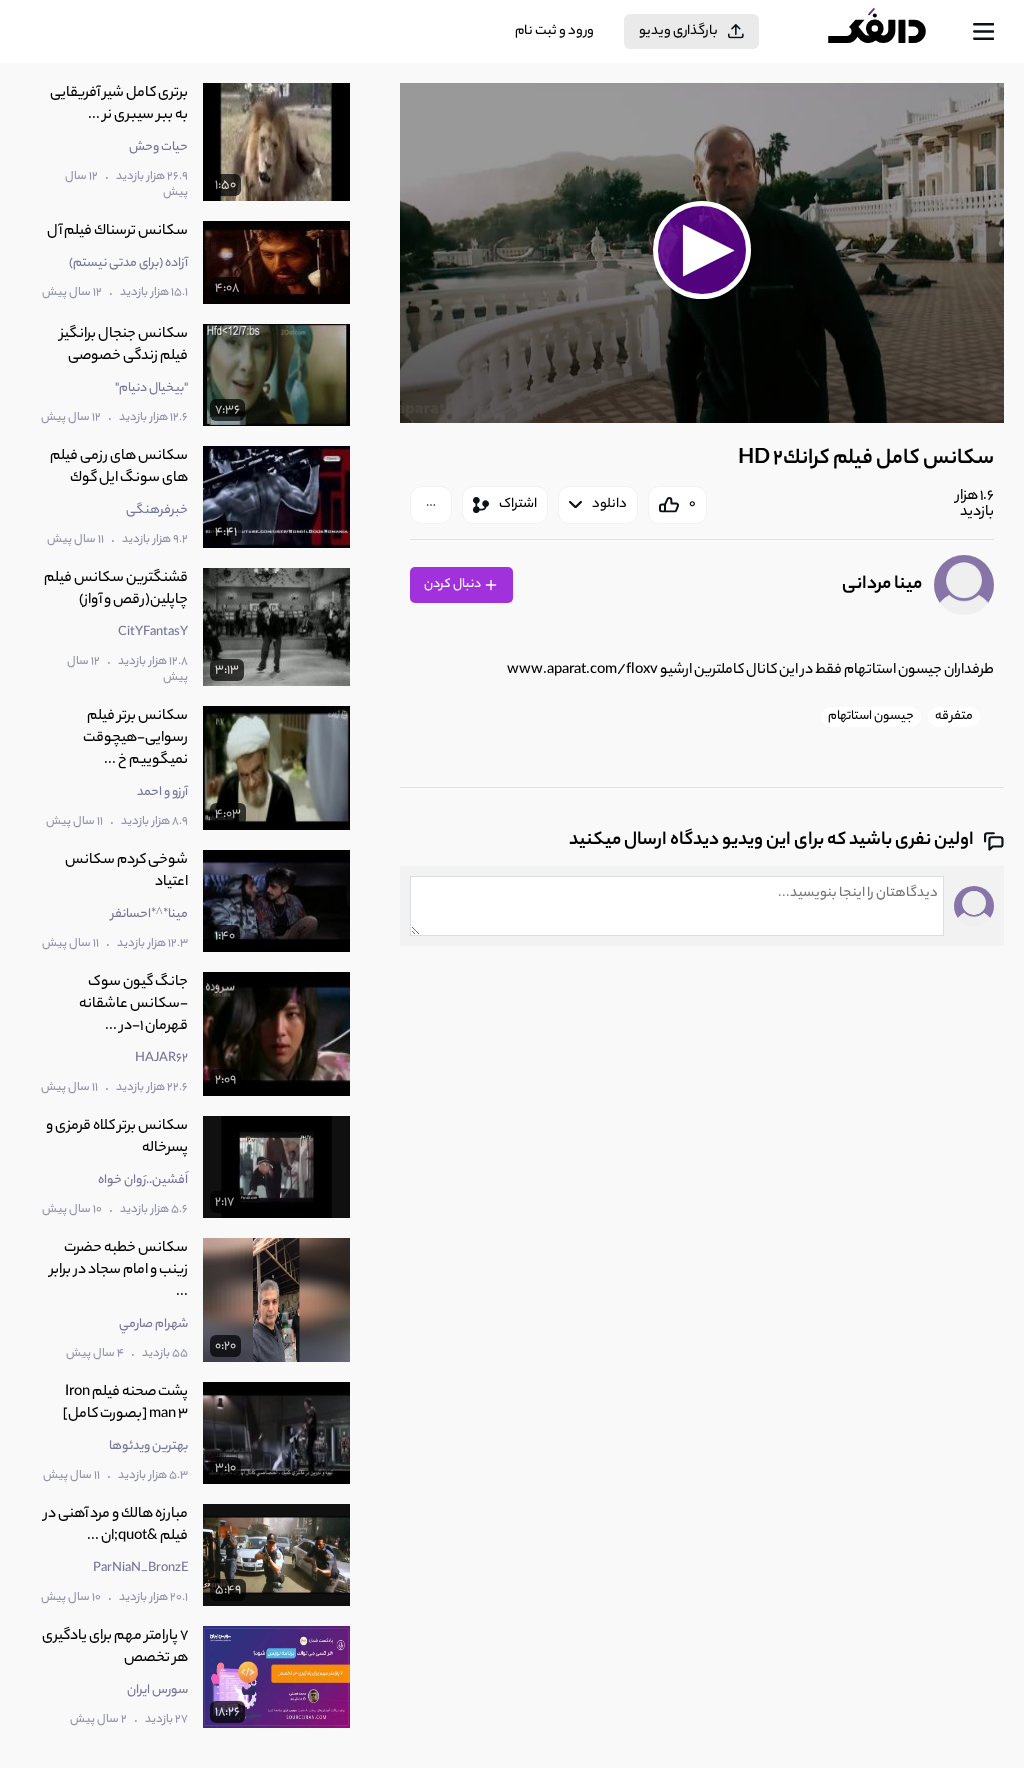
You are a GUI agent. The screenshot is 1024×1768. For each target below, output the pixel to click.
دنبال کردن (453, 584)
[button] (702, 250)
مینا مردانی (882, 585)
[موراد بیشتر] (431, 505)
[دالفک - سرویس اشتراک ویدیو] (893, 32)
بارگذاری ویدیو (678, 31)
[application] (702, 253)
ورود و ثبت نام (554, 31)
